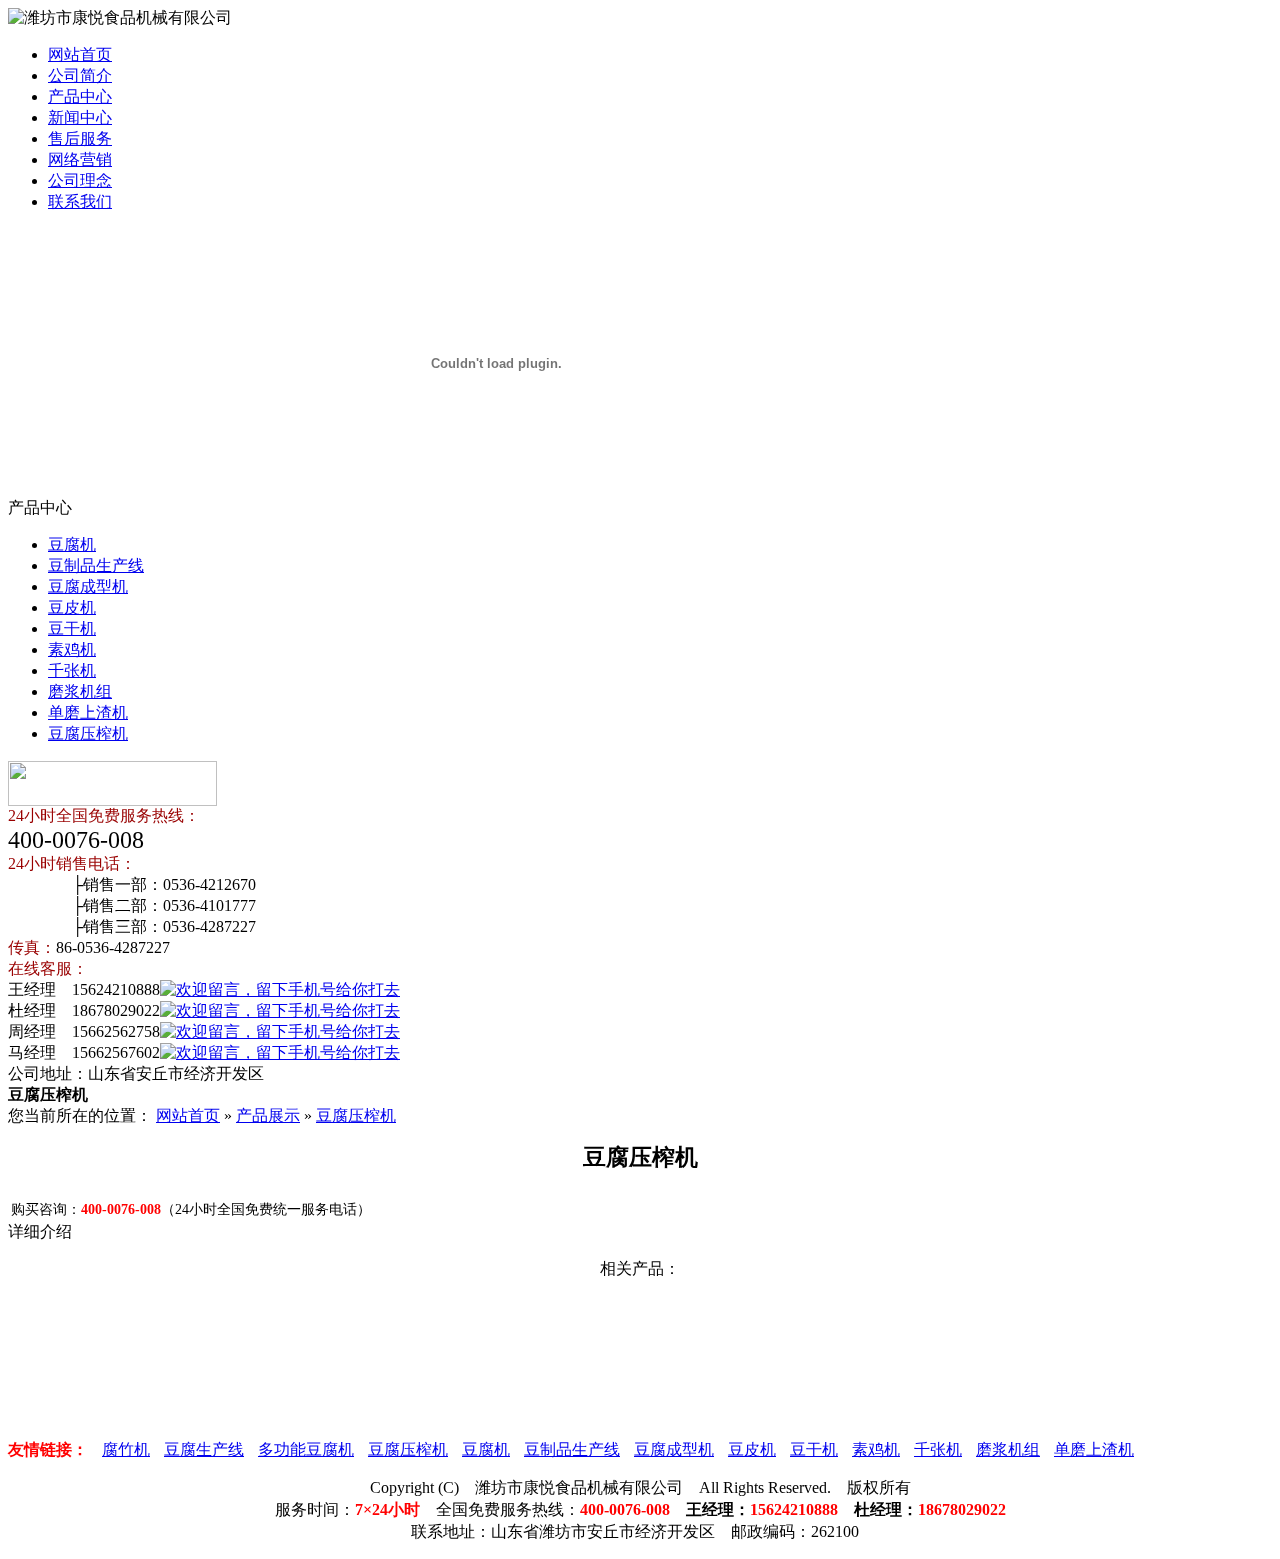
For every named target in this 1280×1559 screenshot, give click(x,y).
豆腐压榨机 (88, 733)
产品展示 (268, 1115)
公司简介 (80, 75)
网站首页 (80, 54)
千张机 (72, 670)
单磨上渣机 (88, 712)
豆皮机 (72, 607)
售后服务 (80, 138)
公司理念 (80, 180)
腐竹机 (126, 1449)
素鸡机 (72, 649)
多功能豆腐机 (306, 1449)
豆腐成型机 (88, 586)
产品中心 (80, 96)
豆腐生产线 (204, 1449)
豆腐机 (72, 544)
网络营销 (80, 159)
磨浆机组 (80, 691)
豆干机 (72, 628)
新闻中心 (80, 117)
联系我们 (80, 201)
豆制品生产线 (96, 565)
